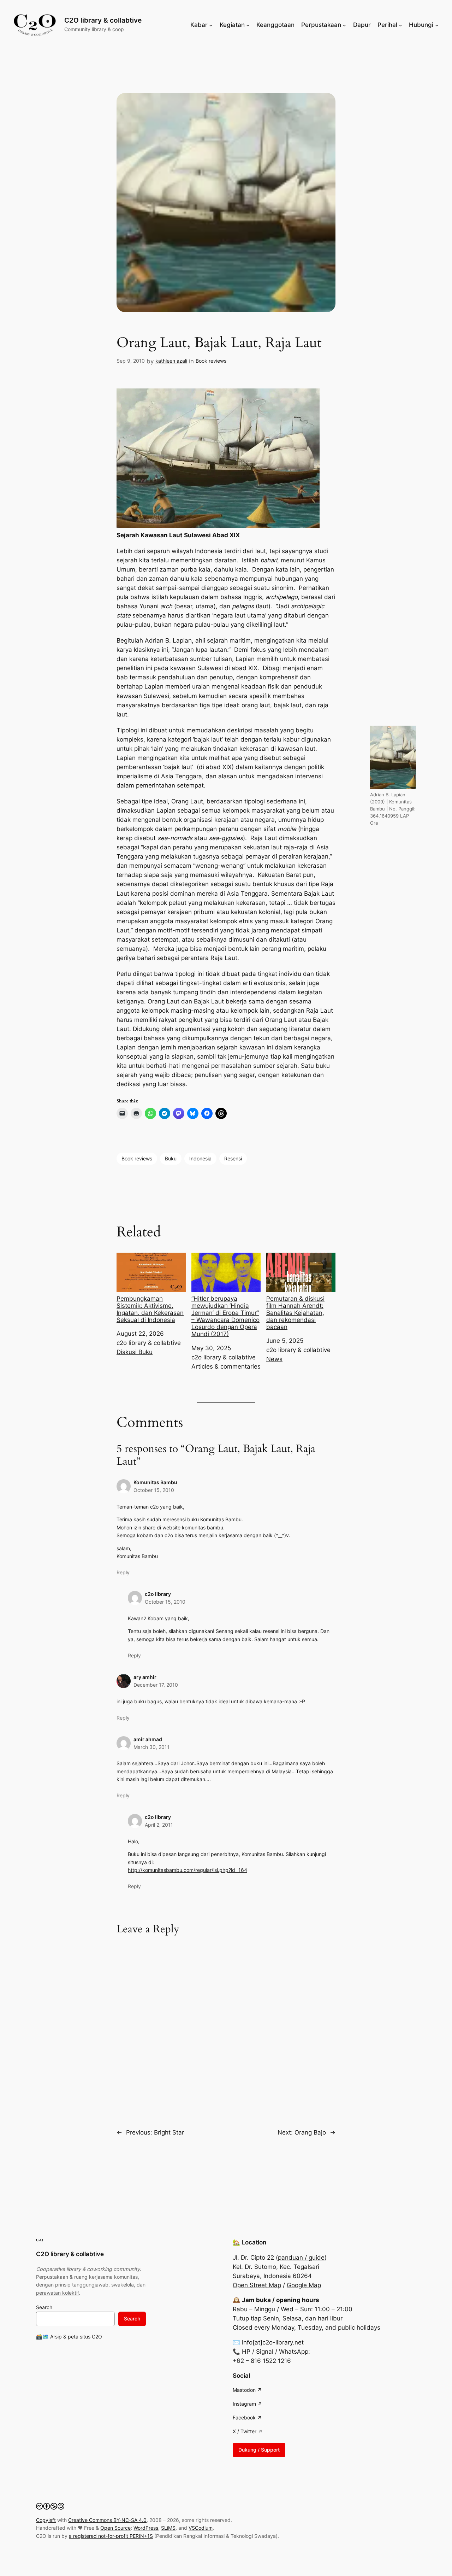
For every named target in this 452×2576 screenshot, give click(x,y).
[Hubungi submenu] (437, 25)
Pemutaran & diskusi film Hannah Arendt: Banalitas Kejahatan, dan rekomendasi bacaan (295, 1313)
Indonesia (200, 1158)
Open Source (115, 2528)
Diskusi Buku (135, 1352)
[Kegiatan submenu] (248, 25)
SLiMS (168, 2528)
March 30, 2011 (151, 1747)
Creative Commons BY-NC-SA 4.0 (107, 2520)
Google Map (304, 2285)
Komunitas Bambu (155, 1482)
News (274, 1359)
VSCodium (201, 2528)
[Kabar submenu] (211, 25)
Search (44, 2307)
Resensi (233, 1158)
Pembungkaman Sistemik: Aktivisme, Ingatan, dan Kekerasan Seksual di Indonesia (150, 1309)
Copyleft (46, 2520)
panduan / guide (301, 2258)
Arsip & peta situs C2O (76, 2337)
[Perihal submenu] (400, 25)
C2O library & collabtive (103, 20)
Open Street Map (257, 2285)
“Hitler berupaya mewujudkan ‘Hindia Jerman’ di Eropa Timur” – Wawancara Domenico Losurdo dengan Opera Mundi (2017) (225, 1316)
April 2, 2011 (159, 1825)
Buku (171, 1158)
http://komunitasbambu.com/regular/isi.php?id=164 (188, 1870)
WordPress (146, 2528)
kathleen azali (171, 361)
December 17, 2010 (156, 1685)
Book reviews (211, 361)
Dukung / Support (259, 2450)
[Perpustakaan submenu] (344, 25)
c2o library (158, 1594)
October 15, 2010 (154, 1490)
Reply (123, 1572)
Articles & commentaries (226, 1366)
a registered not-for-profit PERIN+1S (111, 2536)
